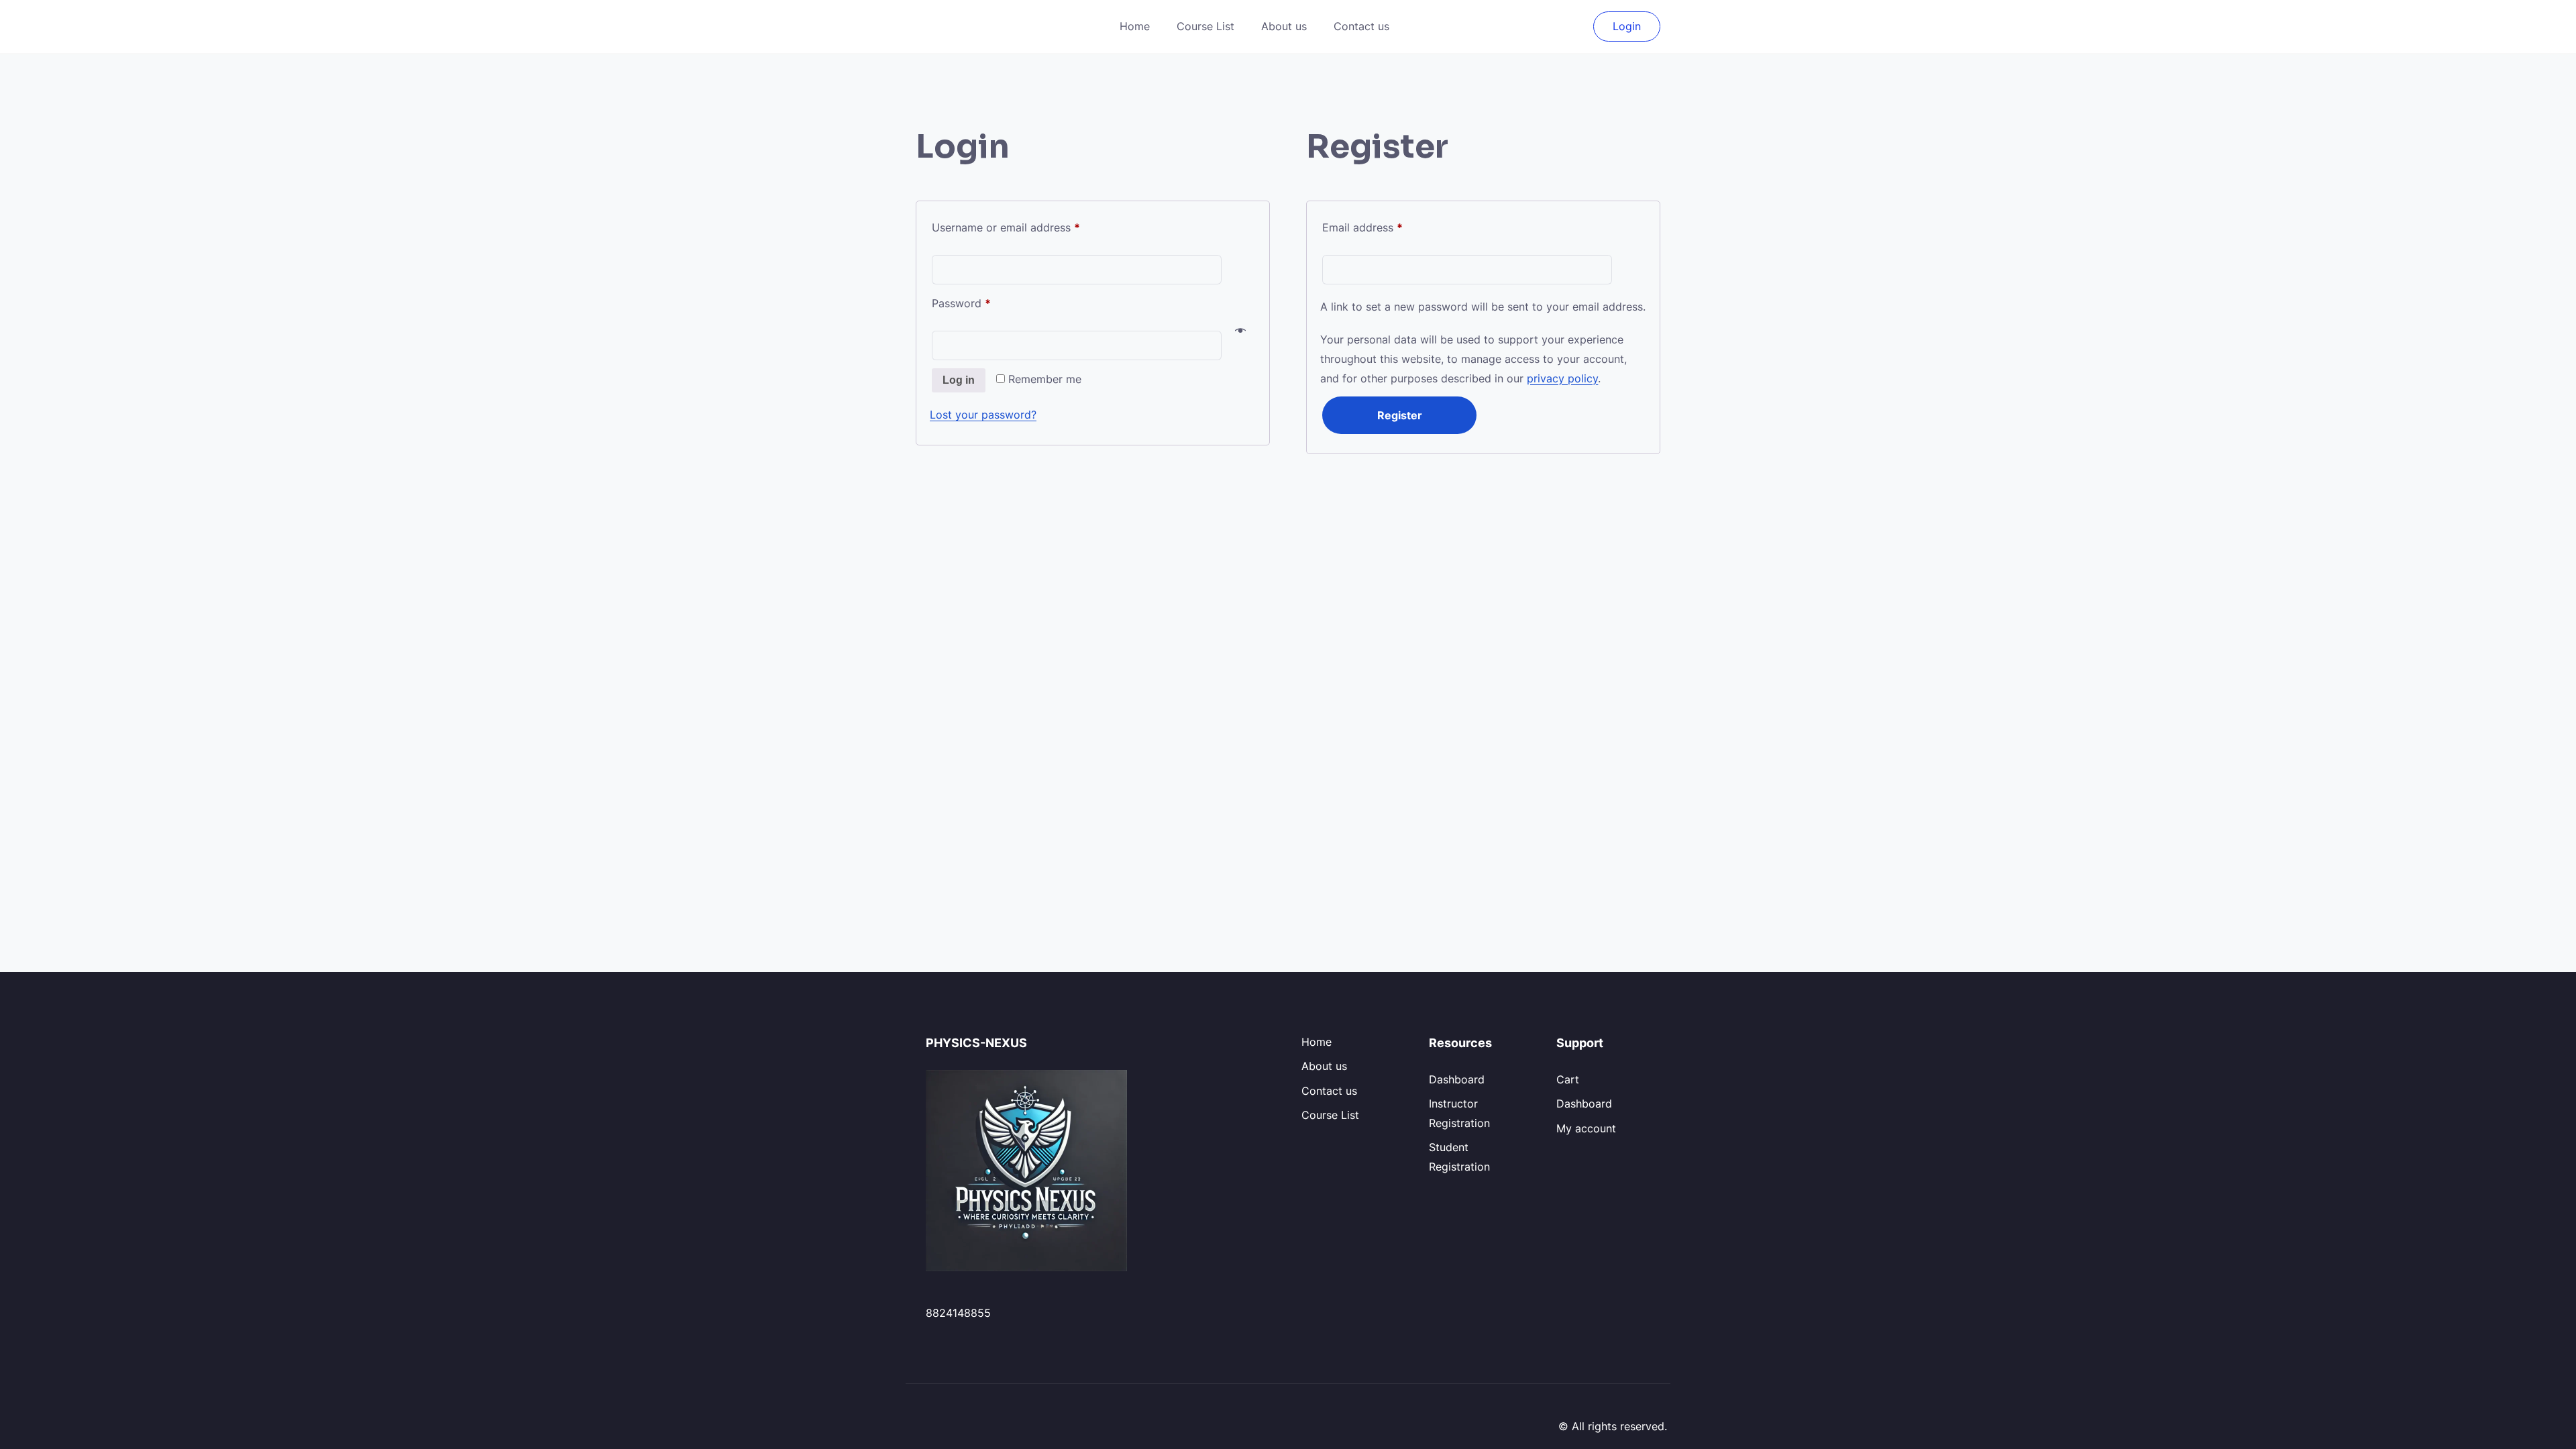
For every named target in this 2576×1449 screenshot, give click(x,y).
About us (1284, 26)
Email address (1385, 227)
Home (1135, 26)
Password (983, 303)
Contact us (1361, 26)
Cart (1568, 1079)
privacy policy (1562, 378)
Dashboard (1457, 1079)
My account (1586, 1128)
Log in (959, 380)
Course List (1205, 26)
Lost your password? (983, 415)
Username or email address (1028, 227)
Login (1627, 26)
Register (1400, 415)
